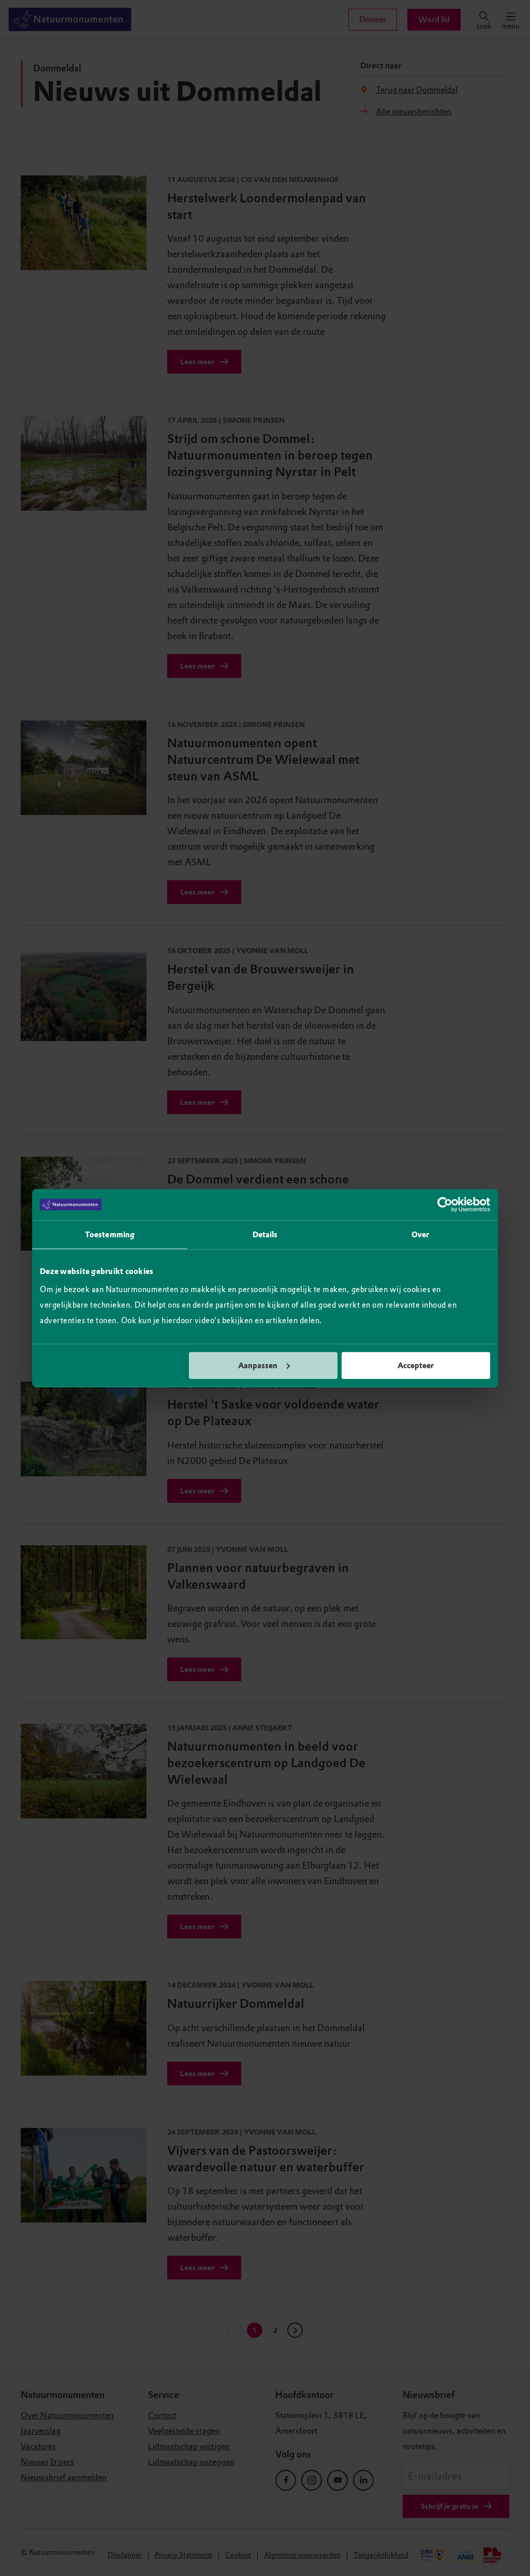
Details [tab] (265, 1235)
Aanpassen (258, 1365)
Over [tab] (420, 1235)
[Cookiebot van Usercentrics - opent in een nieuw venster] (445, 1205)
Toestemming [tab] (110, 1235)
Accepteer (416, 1365)
